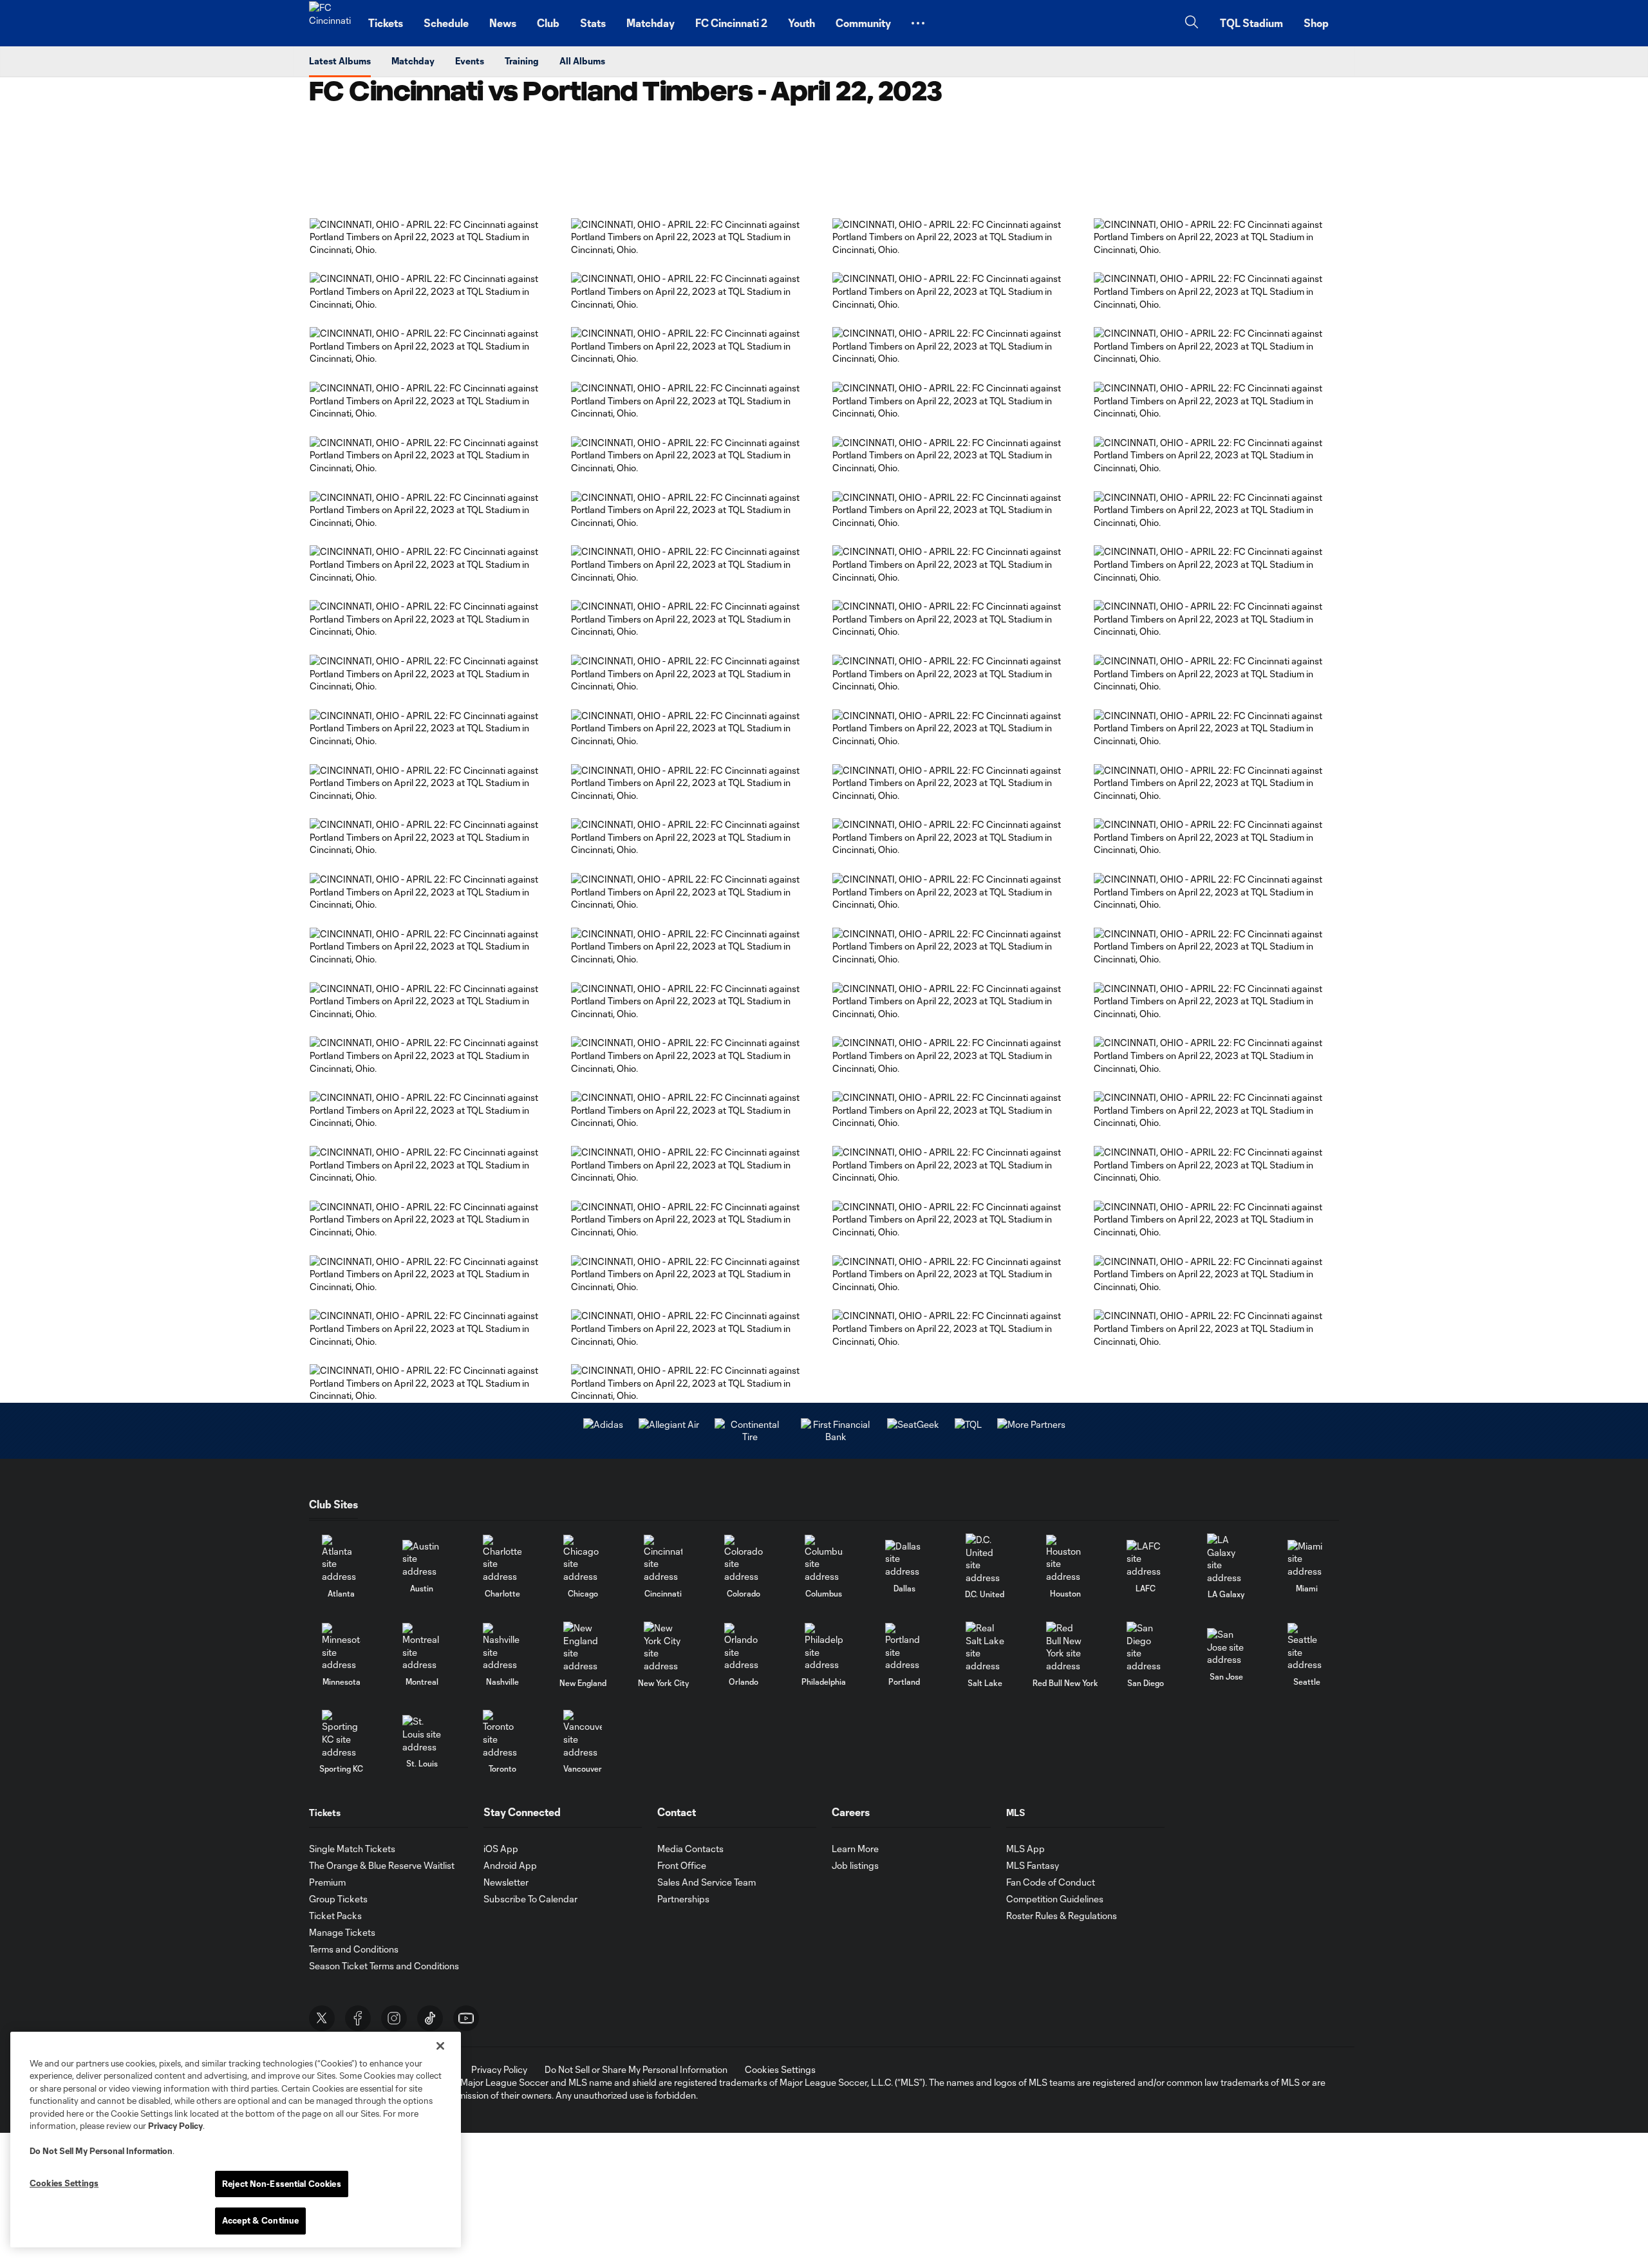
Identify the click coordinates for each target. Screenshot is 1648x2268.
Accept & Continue (260, 2220)
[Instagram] (394, 2018)
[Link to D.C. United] (985, 1559)
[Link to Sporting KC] (341, 1734)
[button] (918, 23)
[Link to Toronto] (502, 1734)
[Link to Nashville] (502, 1647)
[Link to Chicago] (583, 1559)
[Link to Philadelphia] (824, 1647)
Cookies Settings (780, 2069)
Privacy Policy (175, 2126)
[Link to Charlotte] (502, 1559)
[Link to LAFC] (1146, 1559)
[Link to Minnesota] (341, 1647)
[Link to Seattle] (1307, 1647)
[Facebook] (358, 2018)
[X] (322, 2018)
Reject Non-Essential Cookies (282, 2184)
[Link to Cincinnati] (663, 1559)
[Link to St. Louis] (422, 1734)
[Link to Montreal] (422, 1647)
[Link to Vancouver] (583, 1734)
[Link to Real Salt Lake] (985, 1647)
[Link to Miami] (1307, 1559)
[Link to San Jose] (1226, 1647)
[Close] (440, 2046)
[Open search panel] (1192, 23)
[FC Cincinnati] (331, 23)
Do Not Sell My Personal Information (101, 2151)
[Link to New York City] (663, 1647)
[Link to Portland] (904, 1647)
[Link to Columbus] (824, 1559)
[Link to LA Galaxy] (1226, 1559)
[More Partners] (968, 1424)
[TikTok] (430, 2018)
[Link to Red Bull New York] (1065, 1647)
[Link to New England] (583, 1647)
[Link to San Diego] (1146, 1647)
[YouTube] (466, 2018)
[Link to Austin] (422, 1559)
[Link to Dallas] (904, 1559)
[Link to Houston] (1065, 1559)
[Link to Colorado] (744, 1559)
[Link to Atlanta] (341, 1559)
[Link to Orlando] (744, 1647)
